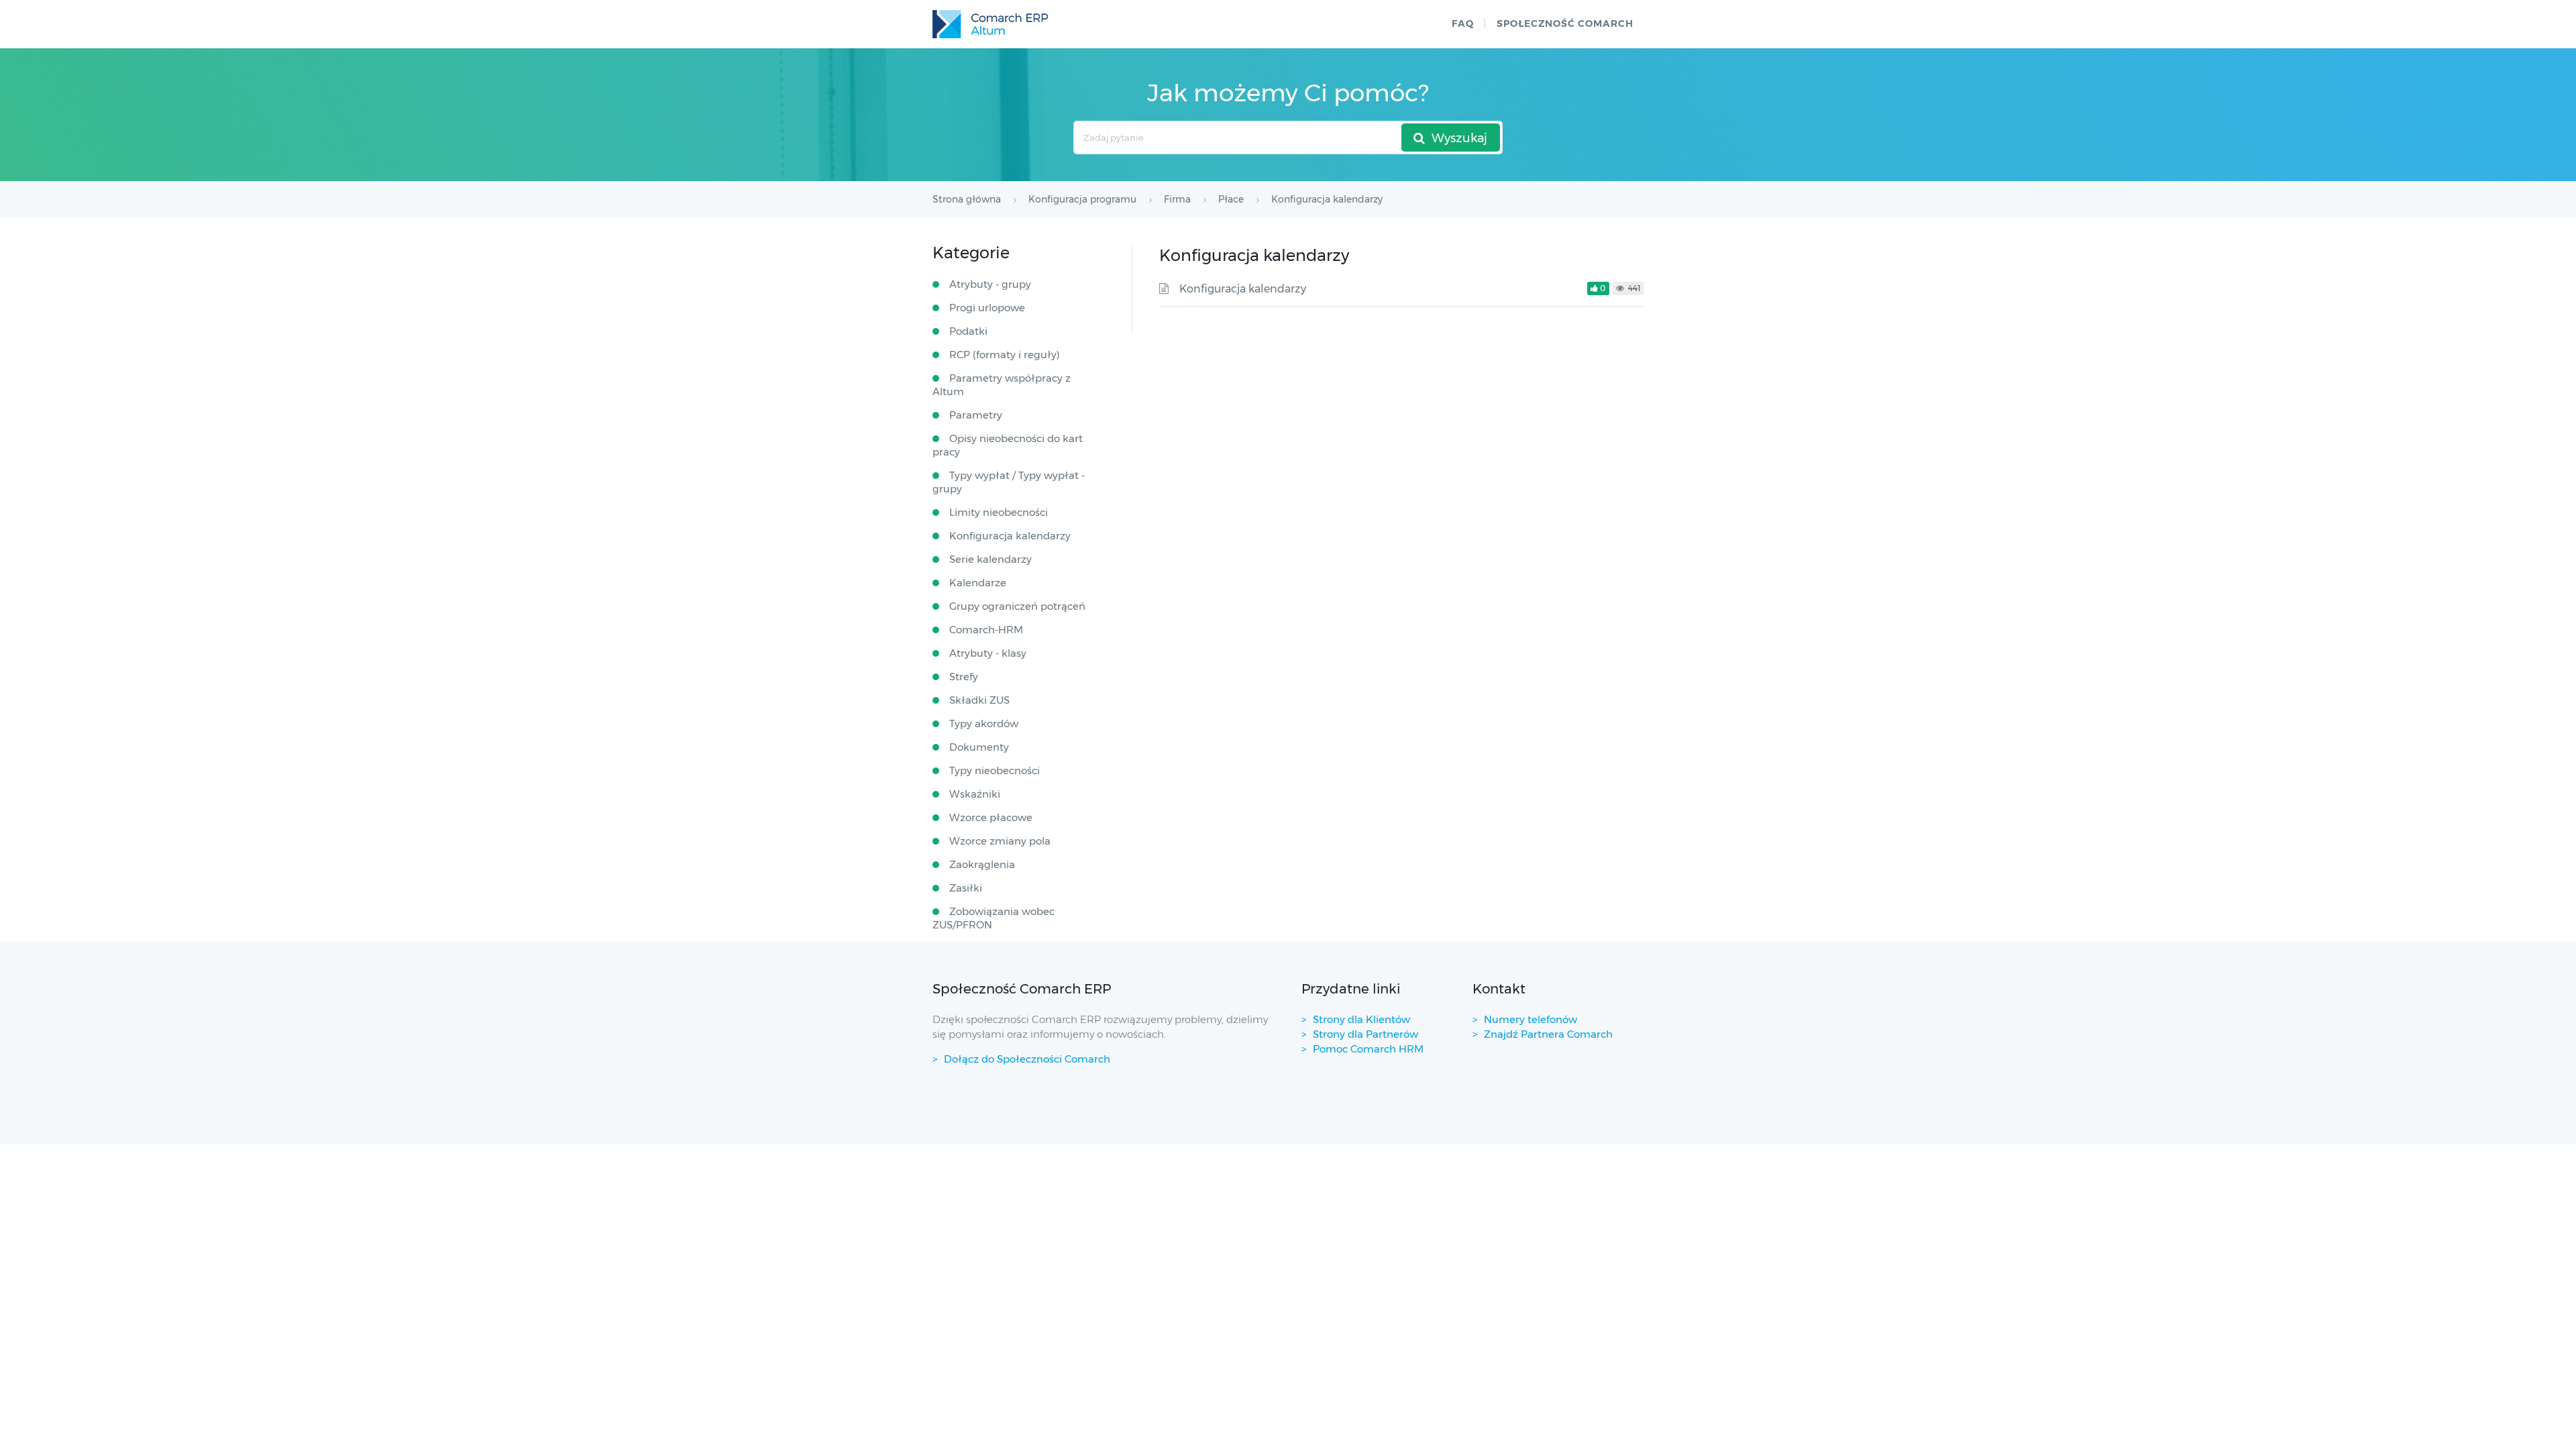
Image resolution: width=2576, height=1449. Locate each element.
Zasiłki (966, 888)
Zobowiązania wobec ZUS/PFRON (994, 918)
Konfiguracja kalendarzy (1243, 289)
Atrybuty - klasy (988, 653)
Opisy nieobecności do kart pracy (1008, 445)
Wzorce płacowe (991, 817)
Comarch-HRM (986, 630)
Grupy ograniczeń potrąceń (1017, 606)
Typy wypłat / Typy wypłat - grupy (1009, 482)
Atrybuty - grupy (990, 284)
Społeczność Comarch (1565, 23)
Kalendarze (978, 583)
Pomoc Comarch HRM (1368, 1049)
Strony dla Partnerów (1365, 1034)
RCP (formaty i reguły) (1005, 355)
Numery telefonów (1531, 1019)
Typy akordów (984, 723)
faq (1463, 23)
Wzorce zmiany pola (1000, 841)
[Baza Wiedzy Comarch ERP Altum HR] (990, 24)
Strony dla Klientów (1361, 1019)
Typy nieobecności (995, 770)
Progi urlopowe (987, 308)
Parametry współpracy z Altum (1002, 385)
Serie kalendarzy (990, 559)
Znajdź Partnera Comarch (1548, 1034)
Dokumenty (979, 747)
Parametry (976, 415)
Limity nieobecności (999, 512)
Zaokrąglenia (982, 864)
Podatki (968, 331)
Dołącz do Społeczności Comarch (1027, 1059)
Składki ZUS (979, 700)
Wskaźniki (975, 794)
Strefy (964, 677)
